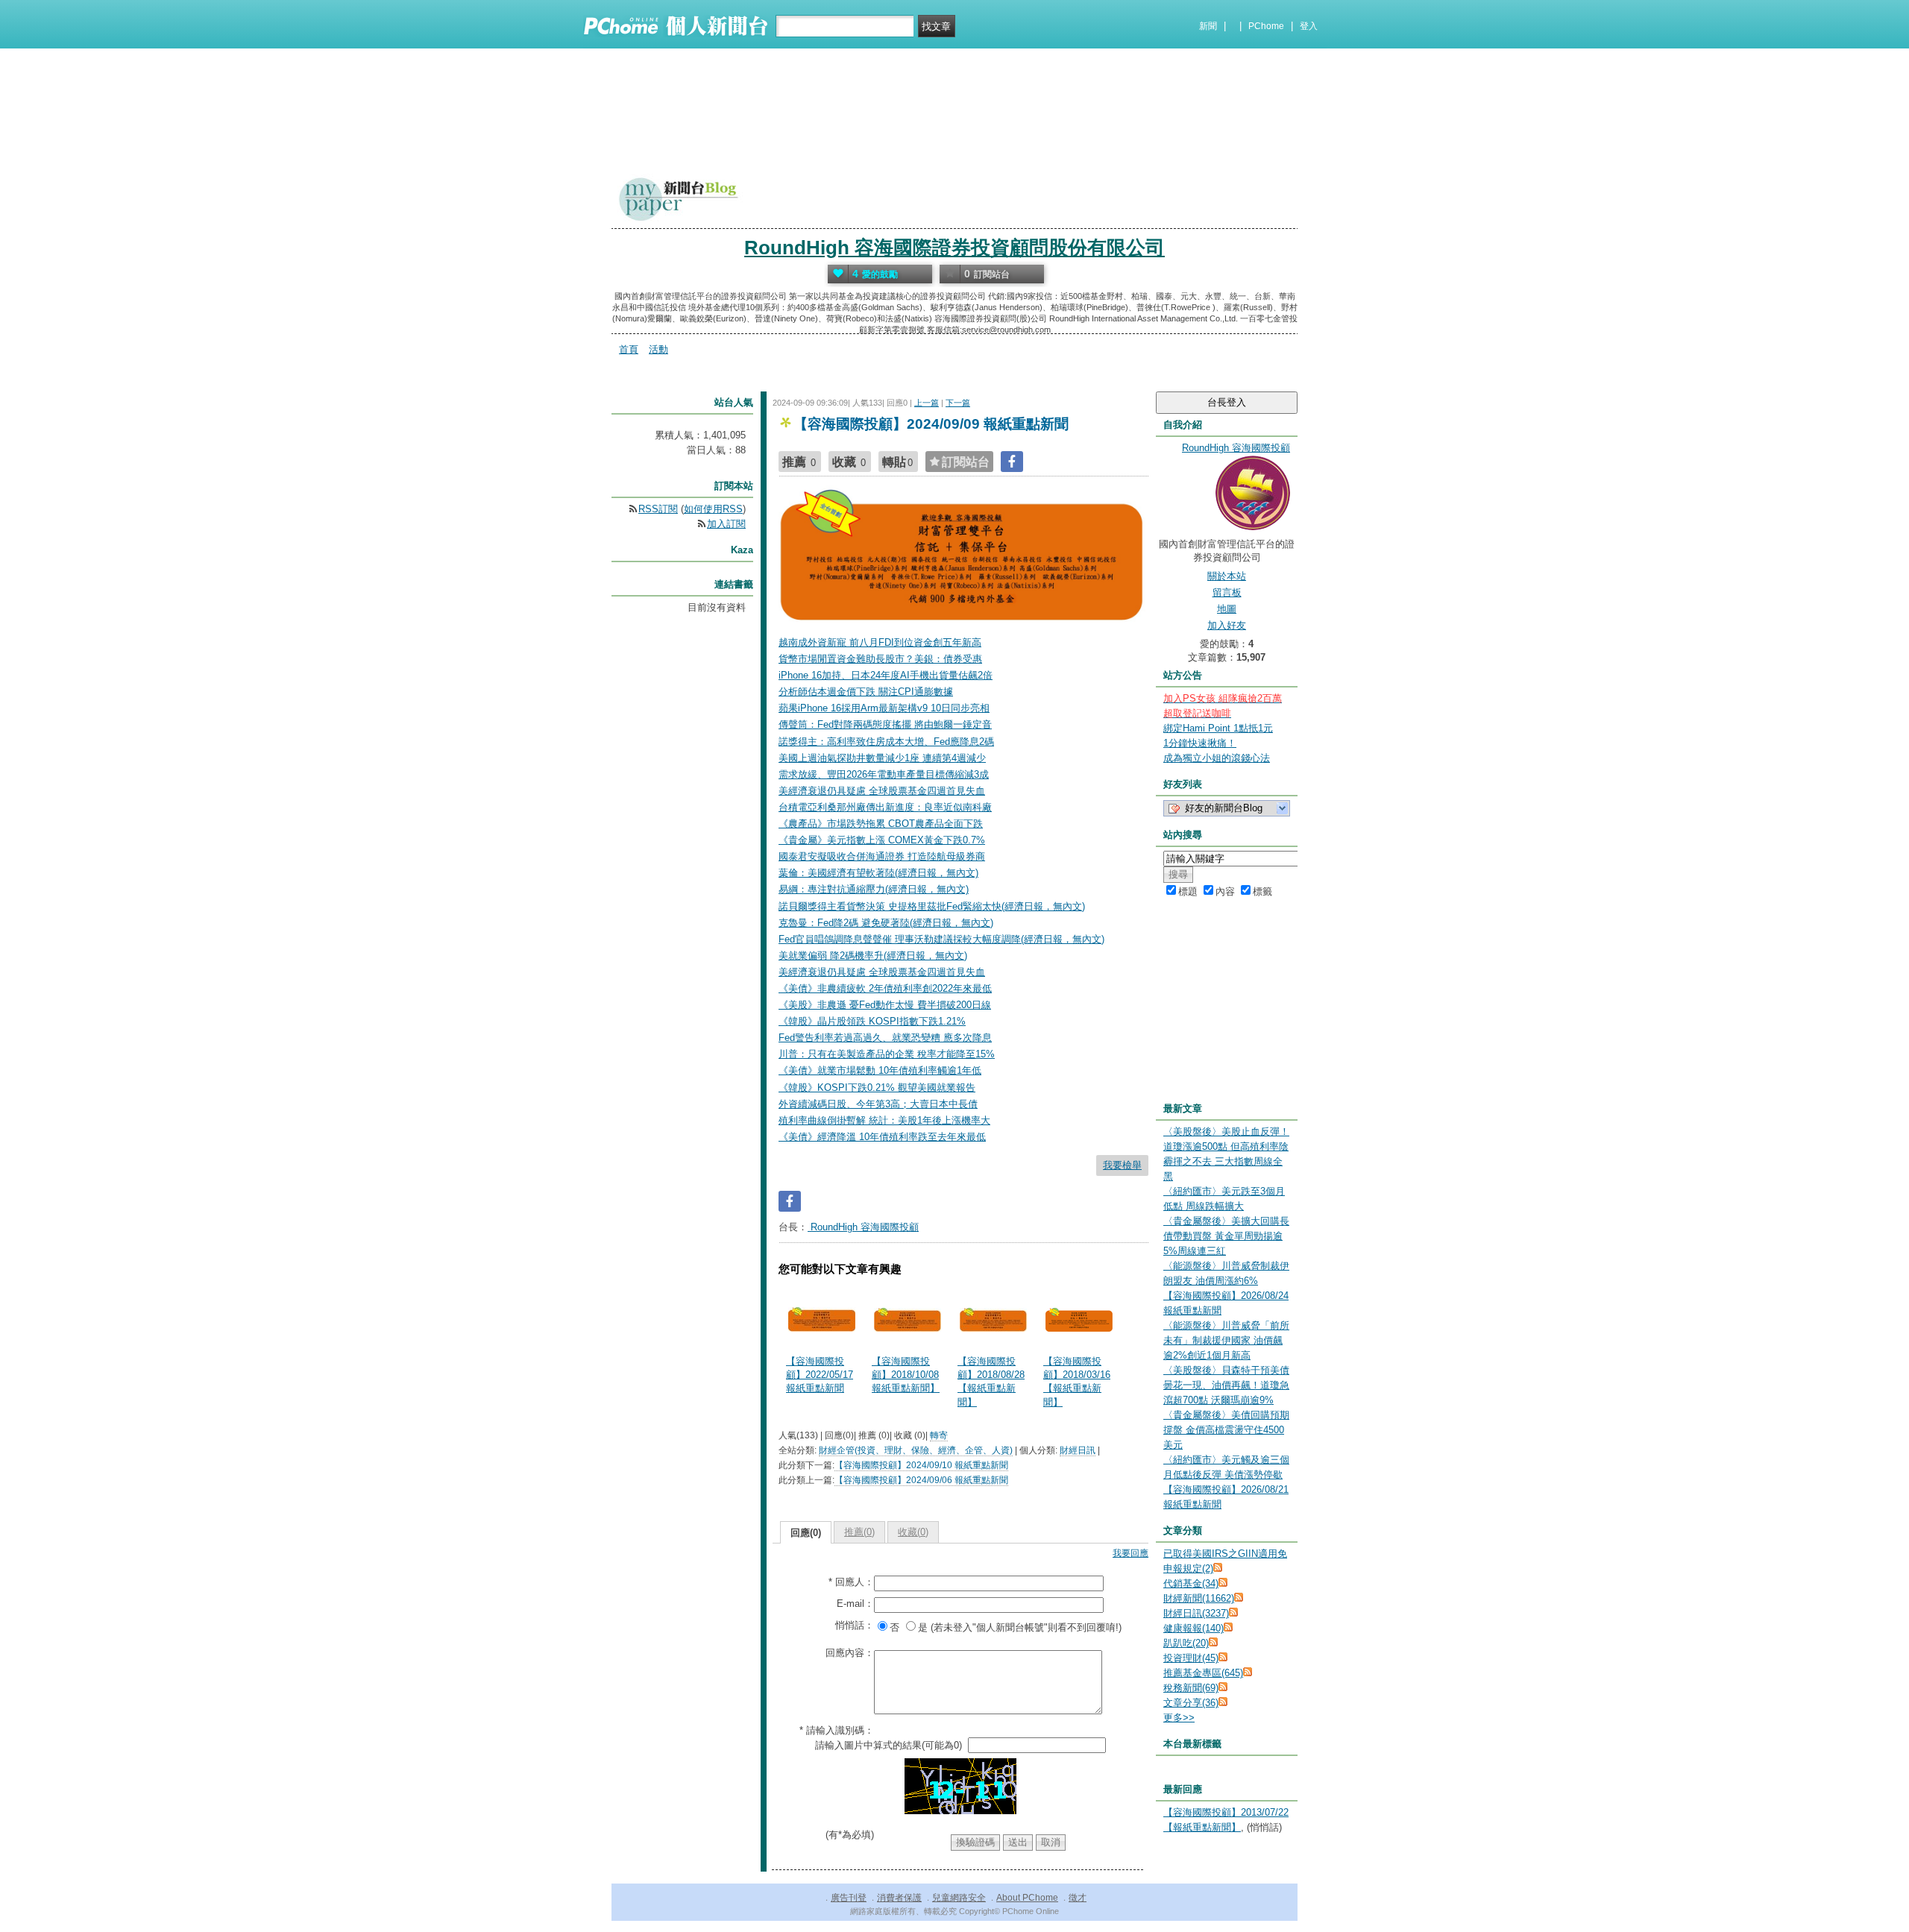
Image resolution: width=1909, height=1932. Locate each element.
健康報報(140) (1193, 1628)
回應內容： (850, 1653)
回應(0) (806, 1533)
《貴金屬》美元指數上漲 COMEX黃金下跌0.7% (882, 840)
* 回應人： (851, 1582)
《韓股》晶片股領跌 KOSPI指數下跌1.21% (872, 1021)
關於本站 (1227, 576)
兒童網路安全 (959, 1898)
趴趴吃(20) (1186, 1643)
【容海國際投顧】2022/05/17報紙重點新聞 (820, 1375)
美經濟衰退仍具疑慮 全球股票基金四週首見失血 (882, 791)
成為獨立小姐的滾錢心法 (1217, 758)
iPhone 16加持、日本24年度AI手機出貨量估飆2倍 (886, 675)
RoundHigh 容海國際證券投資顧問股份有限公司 (954, 248)
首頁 (629, 349)
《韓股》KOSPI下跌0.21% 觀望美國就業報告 (877, 1088)
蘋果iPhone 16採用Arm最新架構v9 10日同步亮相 (884, 708)
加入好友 (1227, 625)
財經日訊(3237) (1196, 1613)
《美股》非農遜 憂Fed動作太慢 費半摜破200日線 (885, 1005)
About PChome (1027, 1898)
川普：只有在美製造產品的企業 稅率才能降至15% (887, 1054)
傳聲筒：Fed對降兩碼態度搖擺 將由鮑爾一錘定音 (885, 724)
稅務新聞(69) (1191, 1688)
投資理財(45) (1191, 1658)
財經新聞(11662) (1199, 1598)
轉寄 (939, 1435)
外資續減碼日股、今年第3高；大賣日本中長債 (878, 1104)
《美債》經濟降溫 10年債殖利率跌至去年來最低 (882, 1137)
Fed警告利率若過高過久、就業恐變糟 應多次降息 (885, 1038)
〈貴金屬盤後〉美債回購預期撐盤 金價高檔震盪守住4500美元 (1226, 1430)
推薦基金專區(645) (1203, 1673)
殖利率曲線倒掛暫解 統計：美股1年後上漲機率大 (884, 1120)
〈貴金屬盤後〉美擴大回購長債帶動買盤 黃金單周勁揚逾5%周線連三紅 (1226, 1236)
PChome (1266, 26)
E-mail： (855, 1604)
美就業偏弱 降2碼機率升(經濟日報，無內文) (873, 956)
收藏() (913, 1532)
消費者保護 (899, 1898)
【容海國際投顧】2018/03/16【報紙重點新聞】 (1077, 1382)
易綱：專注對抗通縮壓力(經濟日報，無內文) (874, 889)
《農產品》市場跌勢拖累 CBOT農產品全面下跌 (881, 824)
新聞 (1208, 26)
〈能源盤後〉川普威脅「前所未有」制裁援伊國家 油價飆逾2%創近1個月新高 (1226, 1340)
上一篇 (927, 403)
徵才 (1078, 1898)
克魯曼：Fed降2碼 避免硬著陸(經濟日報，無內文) (886, 923)
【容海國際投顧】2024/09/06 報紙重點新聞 (921, 1480)
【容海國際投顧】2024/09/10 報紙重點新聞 (921, 1465)
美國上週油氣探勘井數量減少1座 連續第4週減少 (882, 758)
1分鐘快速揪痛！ (1200, 743)
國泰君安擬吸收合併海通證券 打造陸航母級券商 (882, 856)
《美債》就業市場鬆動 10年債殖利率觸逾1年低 (880, 1070)
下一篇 (958, 403)
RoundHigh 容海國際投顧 (863, 1227)
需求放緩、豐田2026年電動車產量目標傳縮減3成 (884, 774)
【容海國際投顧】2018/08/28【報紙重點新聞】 (991, 1382)
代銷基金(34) (1191, 1583)
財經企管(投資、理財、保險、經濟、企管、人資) (916, 1450)
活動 (658, 349)
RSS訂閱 (658, 509)
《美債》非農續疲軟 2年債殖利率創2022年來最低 (885, 988)
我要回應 (1130, 1553)
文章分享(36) (1191, 1703)
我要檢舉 (1122, 1165)
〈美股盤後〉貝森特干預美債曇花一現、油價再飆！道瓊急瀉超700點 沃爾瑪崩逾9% (1226, 1385)
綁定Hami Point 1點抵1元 (1218, 728)
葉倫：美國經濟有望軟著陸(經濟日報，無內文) (878, 873)
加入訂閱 (726, 524)
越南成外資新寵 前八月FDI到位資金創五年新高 (880, 642)
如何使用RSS (713, 509)
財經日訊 (1078, 1450)
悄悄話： (855, 1625)
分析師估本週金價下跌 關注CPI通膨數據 (866, 692)
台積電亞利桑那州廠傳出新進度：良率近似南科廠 (885, 807)
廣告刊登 (849, 1898)
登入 (1309, 26)
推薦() (859, 1532)
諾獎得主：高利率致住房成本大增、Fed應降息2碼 (886, 742)
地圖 (1227, 609)
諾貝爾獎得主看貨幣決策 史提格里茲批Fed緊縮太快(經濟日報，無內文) (932, 906)
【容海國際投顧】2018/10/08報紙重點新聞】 (906, 1375)
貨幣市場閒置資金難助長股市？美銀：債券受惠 (880, 659)
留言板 (1227, 592)
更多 (1179, 1718)
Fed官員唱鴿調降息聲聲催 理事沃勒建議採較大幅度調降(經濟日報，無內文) (941, 939)
